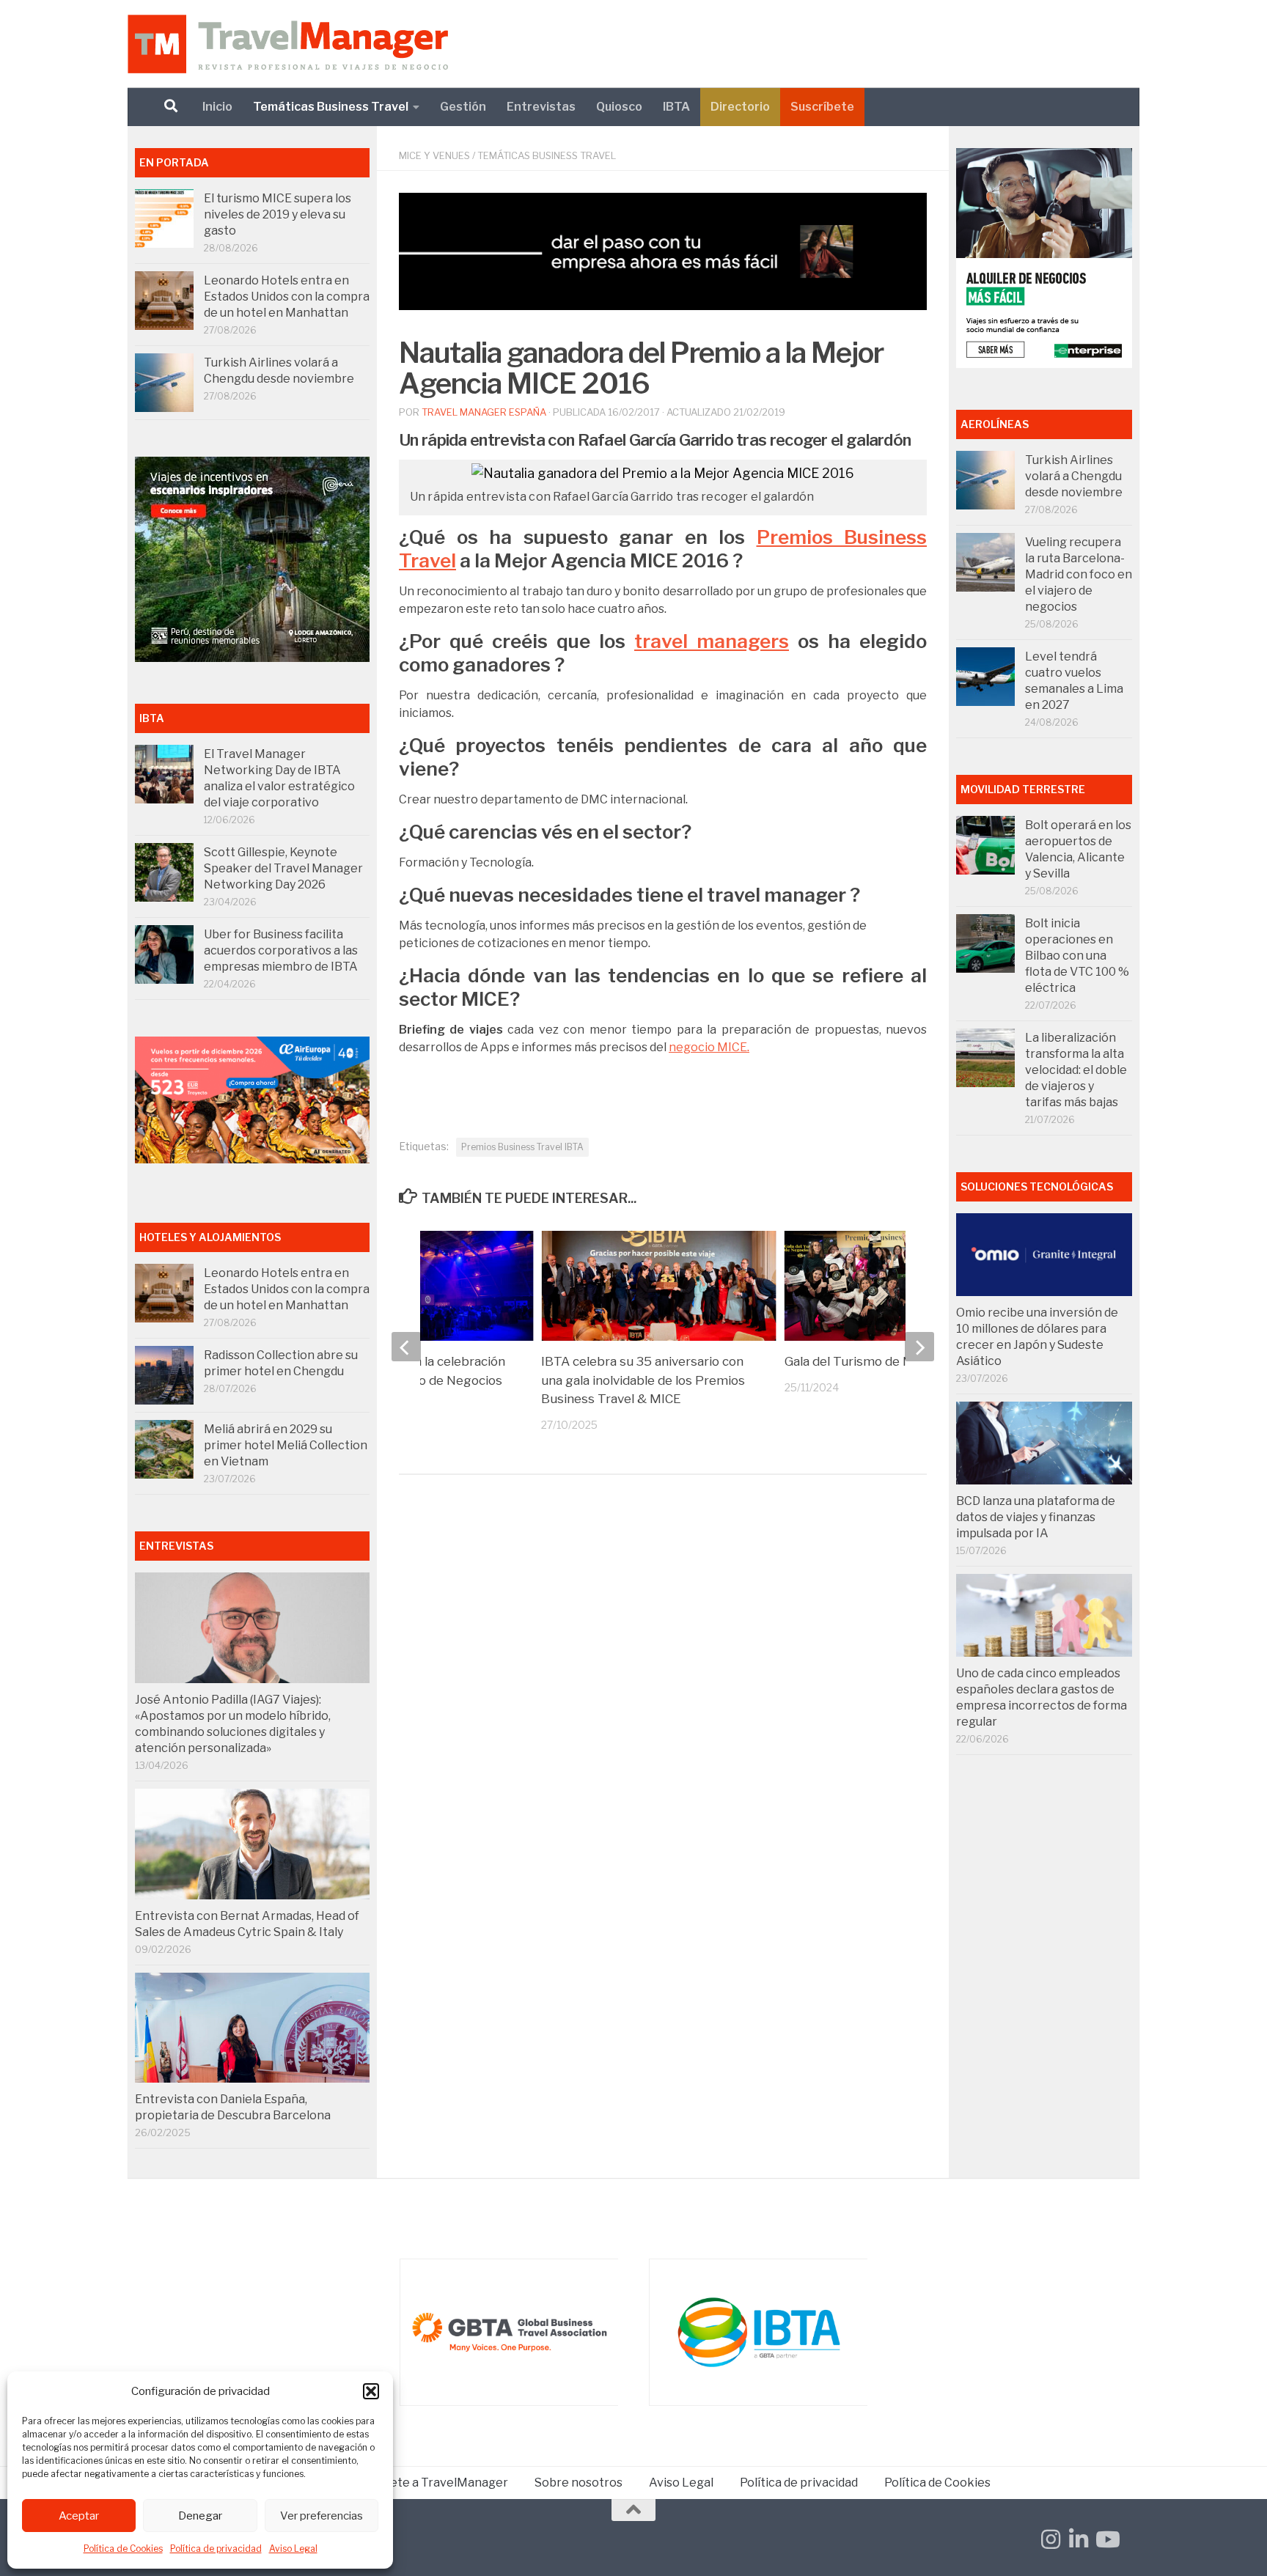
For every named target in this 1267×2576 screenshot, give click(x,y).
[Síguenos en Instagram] (1051, 2539)
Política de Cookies (123, 2549)
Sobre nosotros (579, 2483)
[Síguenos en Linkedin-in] (1079, 2539)
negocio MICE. (709, 1047)
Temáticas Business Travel (331, 107)
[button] (371, 2391)
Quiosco (619, 107)
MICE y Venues (434, 155)
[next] (919, 1347)
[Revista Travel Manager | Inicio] (288, 44)
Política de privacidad (216, 2549)
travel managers (712, 641)
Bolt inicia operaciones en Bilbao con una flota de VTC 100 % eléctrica (1077, 956)
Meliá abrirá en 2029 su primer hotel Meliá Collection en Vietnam (286, 1445)
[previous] (406, 1347)
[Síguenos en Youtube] (1106, 2539)
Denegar (200, 2516)
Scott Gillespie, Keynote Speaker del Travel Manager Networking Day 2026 (283, 868)
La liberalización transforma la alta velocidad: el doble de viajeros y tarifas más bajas (1076, 1070)
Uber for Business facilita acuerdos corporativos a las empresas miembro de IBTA (281, 950)
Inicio (217, 107)
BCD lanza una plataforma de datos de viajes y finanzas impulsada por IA (1036, 1517)
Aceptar (79, 2516)
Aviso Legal (293, 2549)
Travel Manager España (484, 412)
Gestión (463, 107)
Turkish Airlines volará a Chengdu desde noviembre (1074, 476)
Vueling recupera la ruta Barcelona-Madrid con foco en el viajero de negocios (1079, 574)
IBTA (676, 107)
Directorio (740, 107)
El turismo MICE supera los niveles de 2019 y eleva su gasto (278, 214)
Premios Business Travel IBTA (522, 1147)
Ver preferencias (322, 2516)
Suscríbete (822, 107)
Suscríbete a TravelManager (428, 2483)
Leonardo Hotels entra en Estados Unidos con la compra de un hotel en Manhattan (287, 297)
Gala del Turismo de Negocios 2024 (889, 1361)
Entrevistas (541, 107)
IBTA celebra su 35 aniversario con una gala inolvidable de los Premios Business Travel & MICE (643, 1380)
